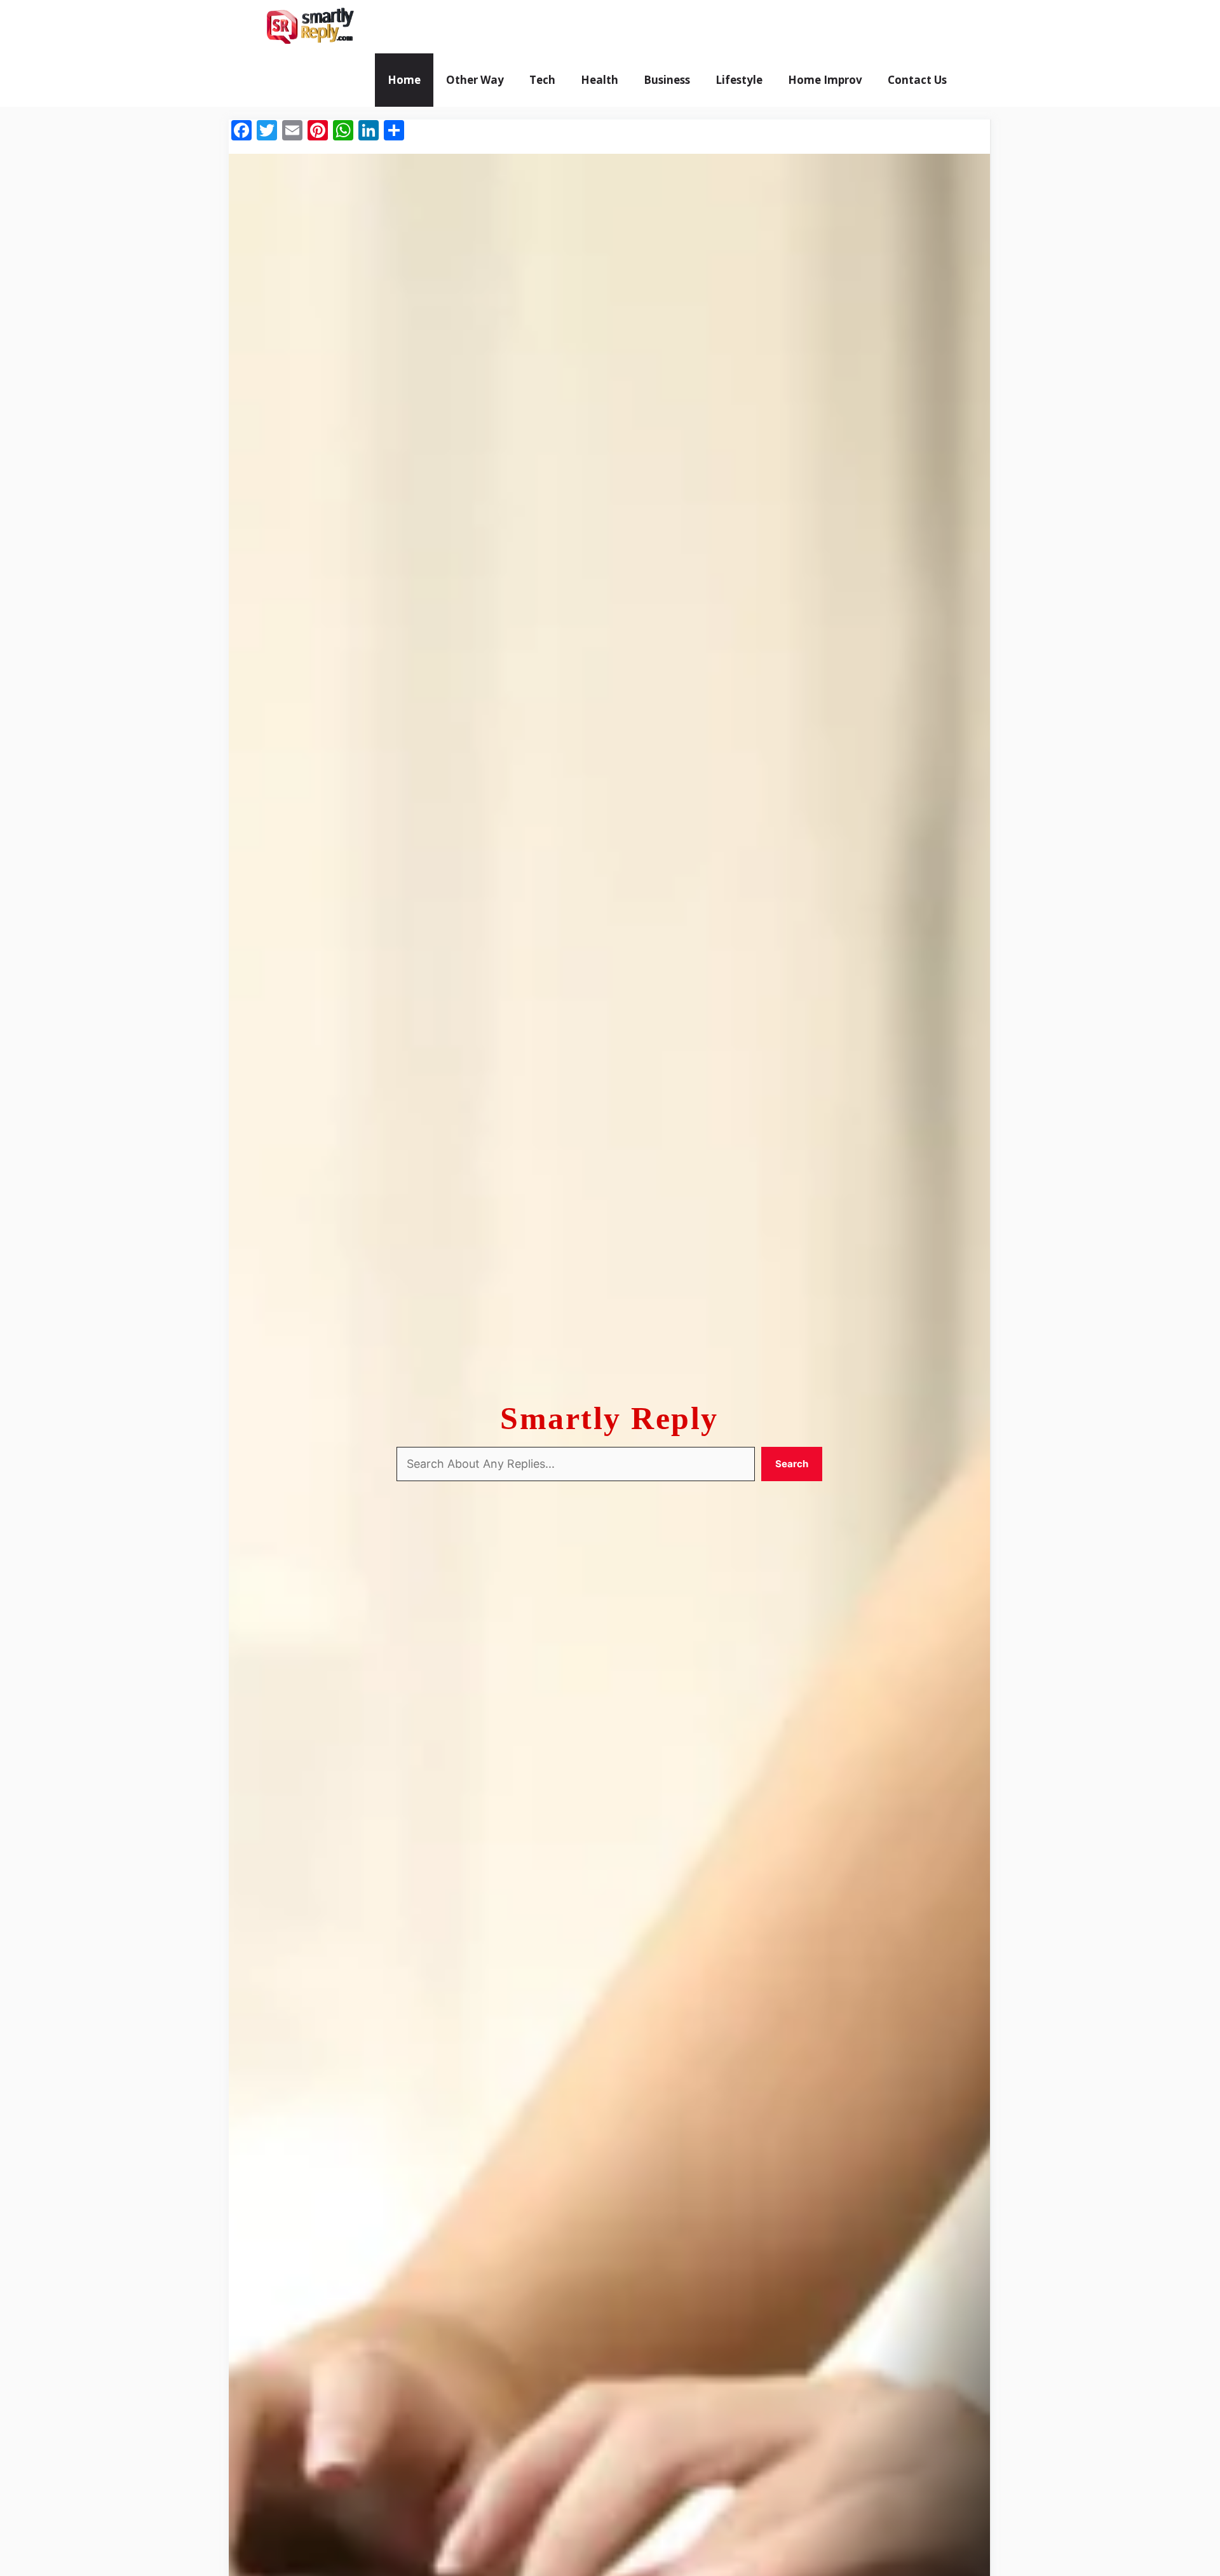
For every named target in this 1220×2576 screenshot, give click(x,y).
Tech (542, 80)
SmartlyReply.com (437, 27)
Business (667, 80)
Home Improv (825, 80)
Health (600, 80)
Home (404, 80)
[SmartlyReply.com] (310, 27)
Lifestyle (739, 80)
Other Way (475, 80)
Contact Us (917, 80)
